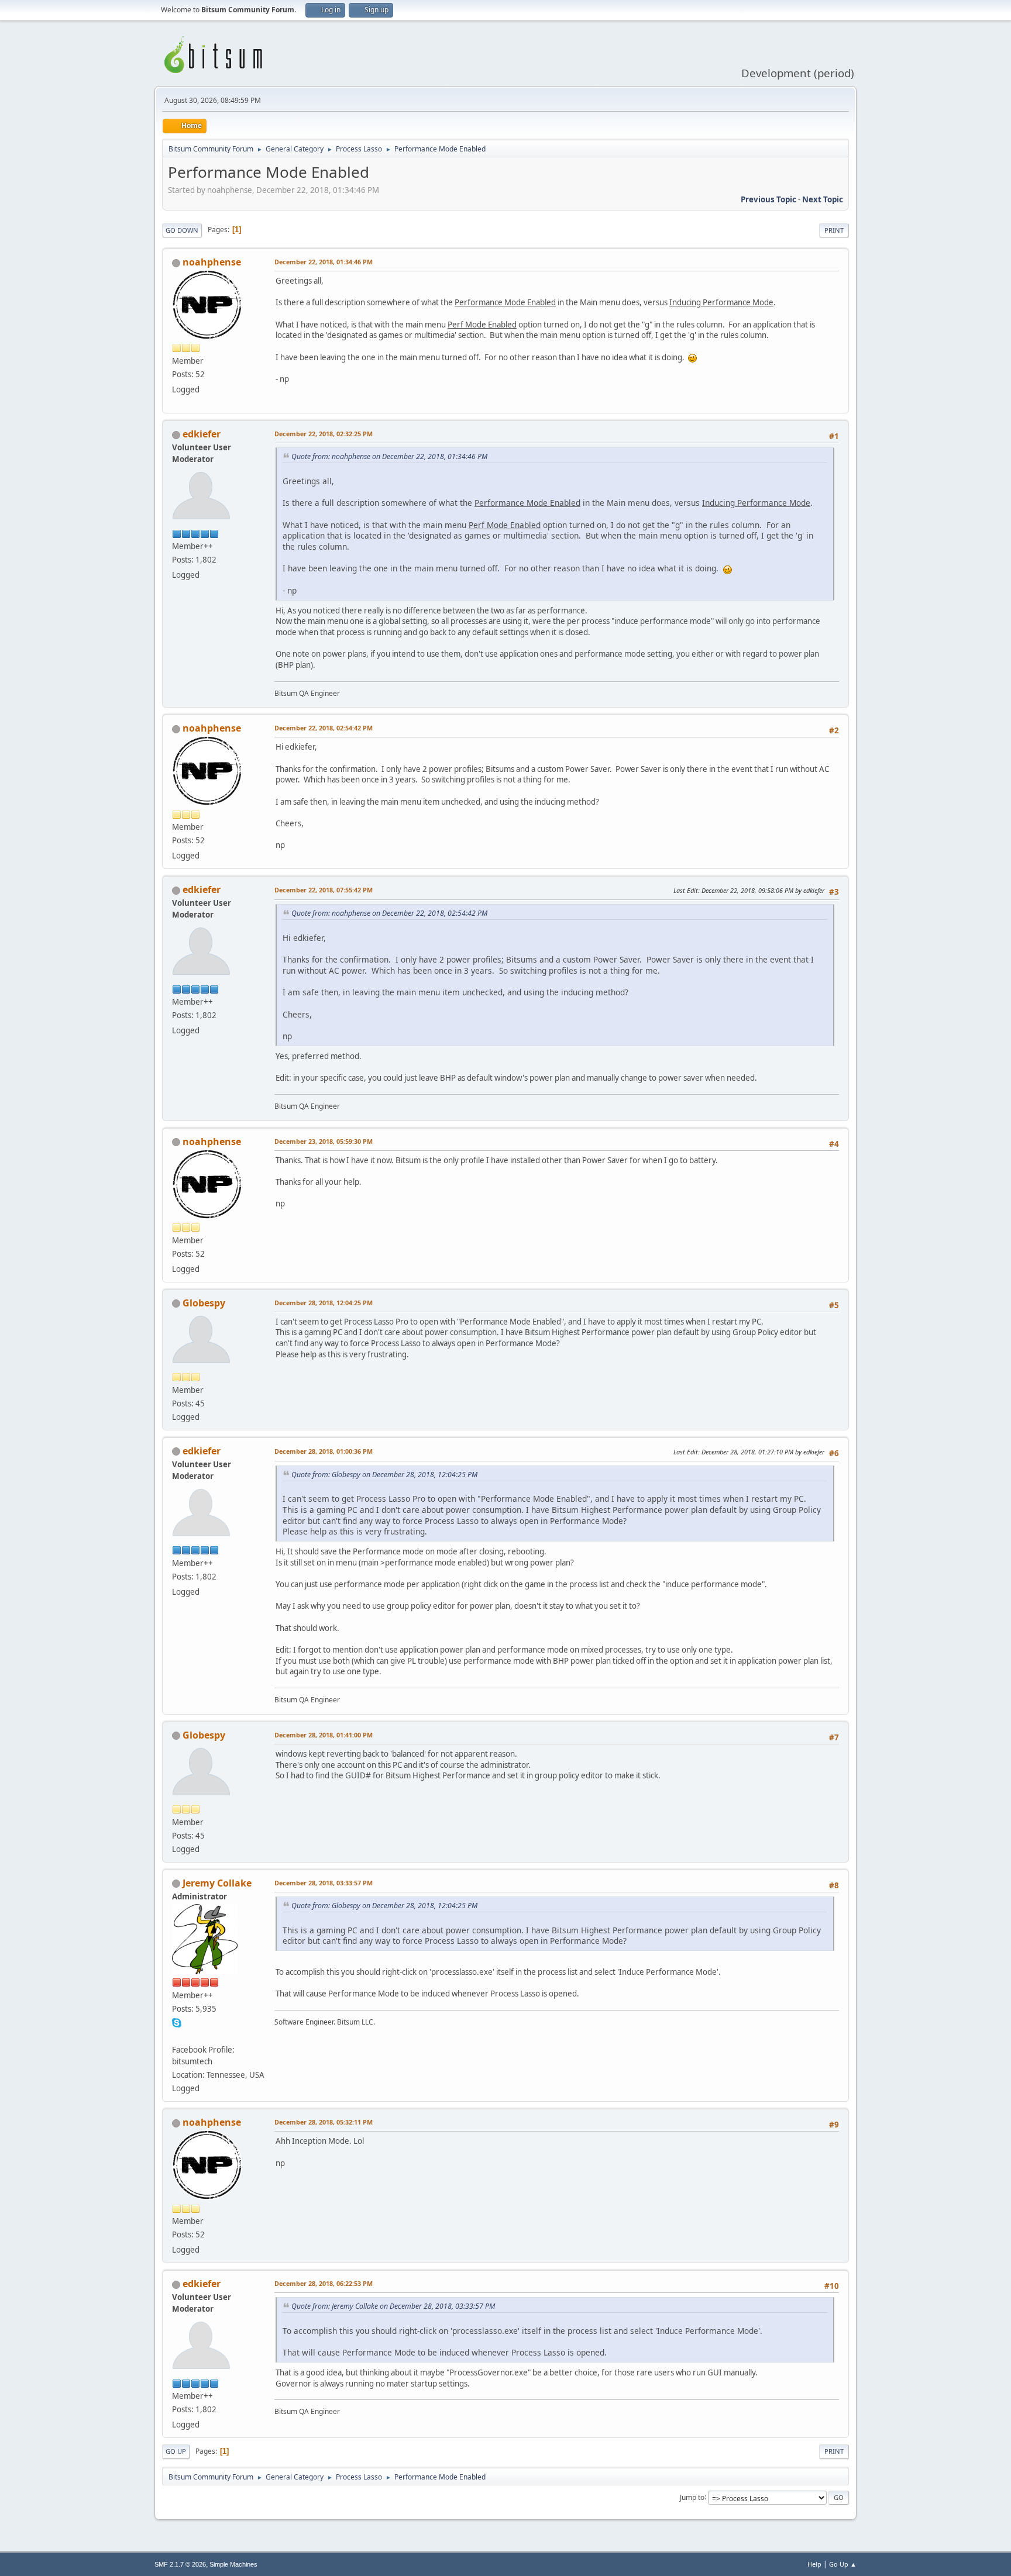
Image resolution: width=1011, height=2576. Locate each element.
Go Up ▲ (843, 2564)
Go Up (176, 2451)
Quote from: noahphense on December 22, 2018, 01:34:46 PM (389, 456)
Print (834, 230)
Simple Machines (233, 2564)
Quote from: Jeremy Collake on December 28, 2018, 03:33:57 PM (393, 2306)
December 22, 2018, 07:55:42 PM (324, 890)
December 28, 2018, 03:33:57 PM (324, 1883)
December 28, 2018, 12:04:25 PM (324, 1303)
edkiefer (202, 434)
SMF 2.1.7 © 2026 (180, 2564)
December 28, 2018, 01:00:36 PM (324, 1451)
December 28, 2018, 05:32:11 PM (324, 2122)
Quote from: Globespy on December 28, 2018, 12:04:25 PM (384, 1475)
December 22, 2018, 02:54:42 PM (324, 728)
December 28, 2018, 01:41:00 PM (324, 1735)
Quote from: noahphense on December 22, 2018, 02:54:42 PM (389, 913)
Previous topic (768, 199)
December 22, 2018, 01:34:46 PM (324, 262)
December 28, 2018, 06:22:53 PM (324, 2283)
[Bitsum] (177, 2036)
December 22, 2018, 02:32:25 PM (324, 434)
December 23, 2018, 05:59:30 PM (324, 1141)
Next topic (823, 199)
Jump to (692, 2497)
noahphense (212, 262)
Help (814, 2564)
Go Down (182, 230)
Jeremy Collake (217, 1883)
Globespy (204, 1303)
